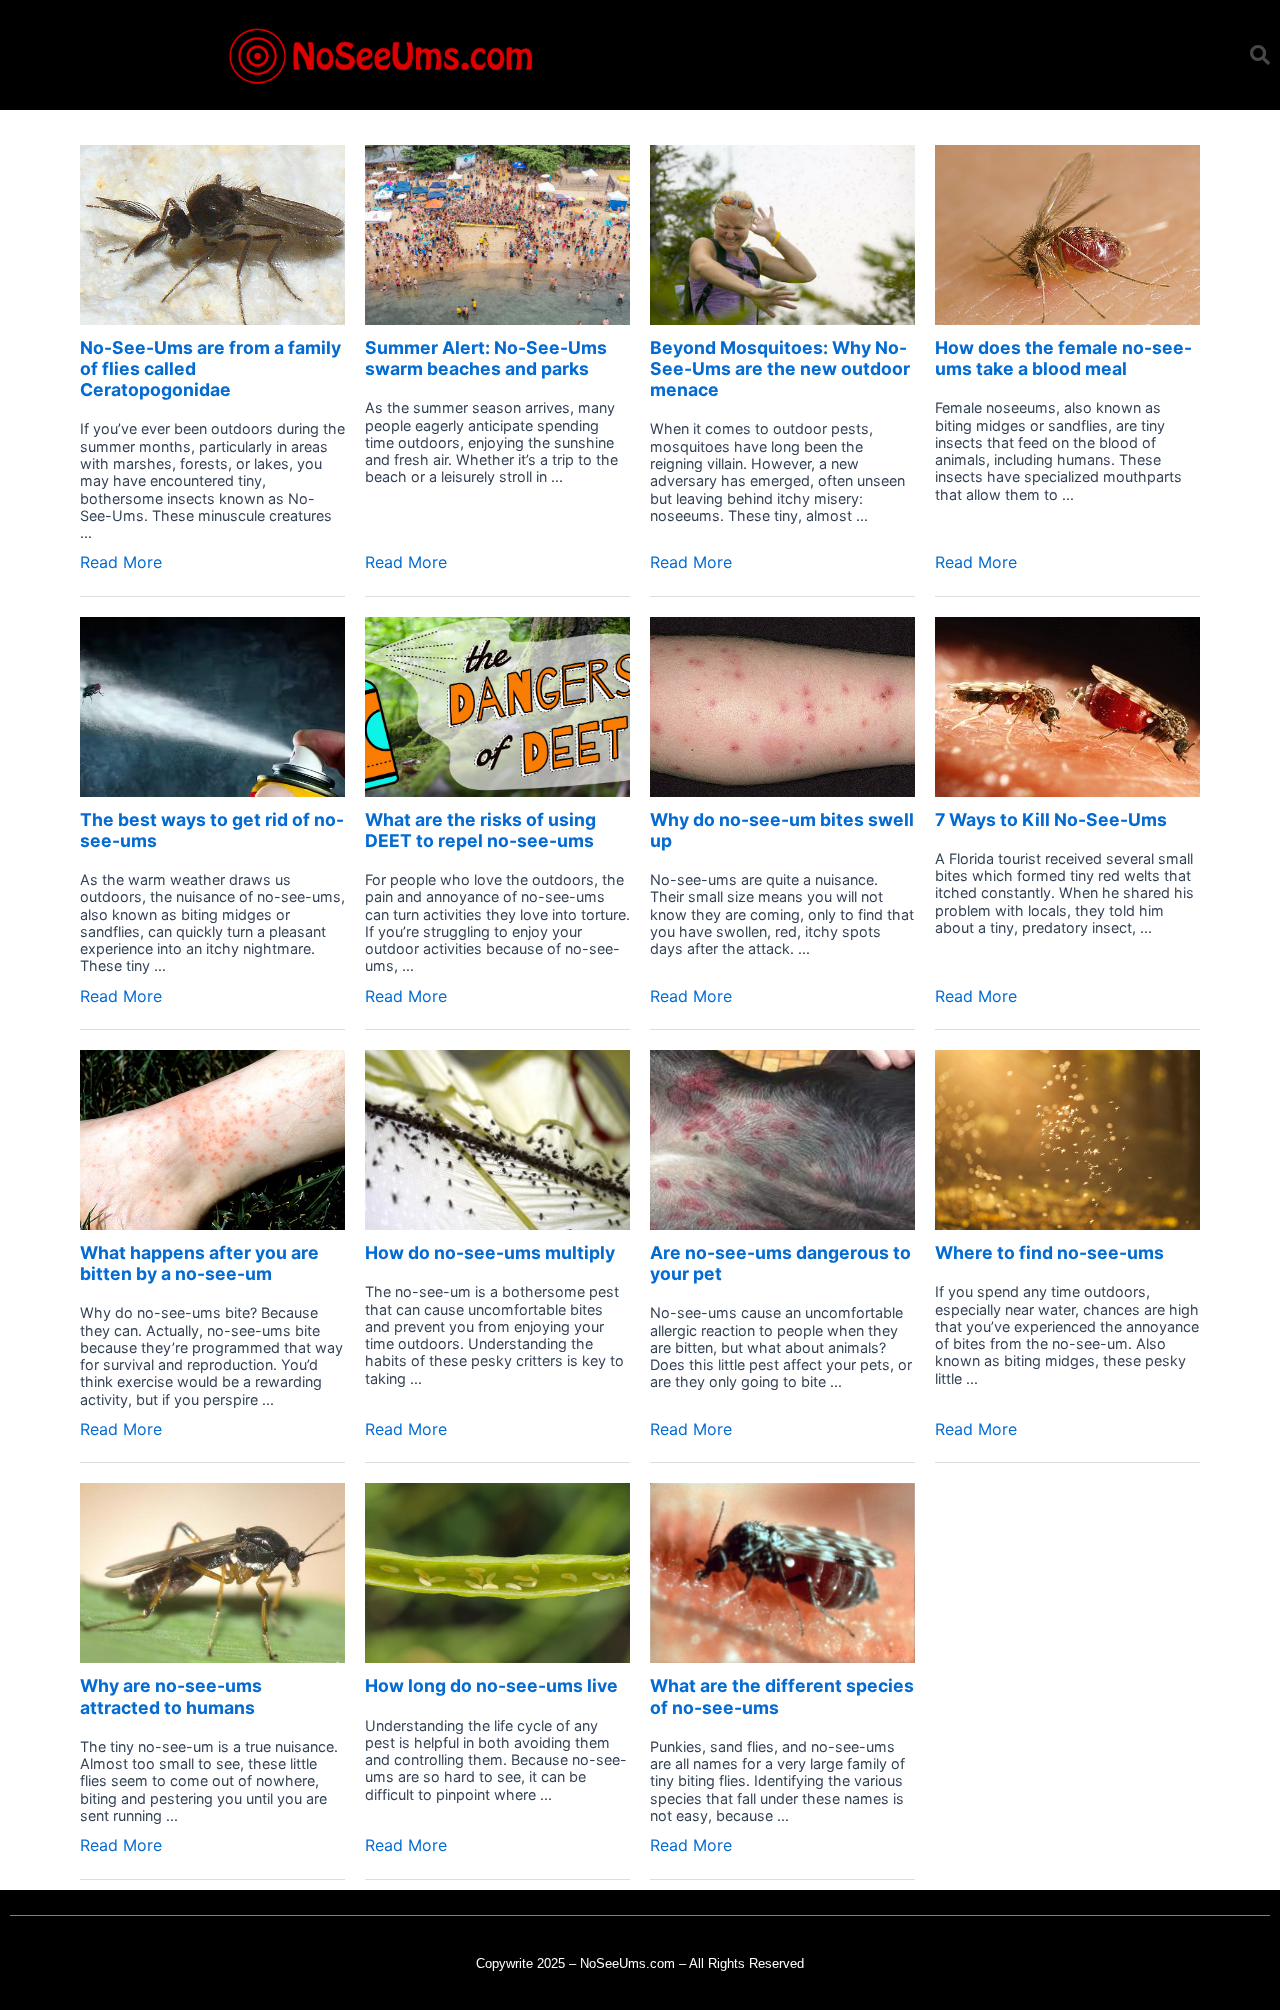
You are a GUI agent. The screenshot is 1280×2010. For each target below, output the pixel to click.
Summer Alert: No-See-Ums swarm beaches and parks (486, 358)
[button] (1260, 55)
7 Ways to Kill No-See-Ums (1051, 819)
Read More (121, 562)
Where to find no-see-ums (1049, 1252)
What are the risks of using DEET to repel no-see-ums (480, 830)
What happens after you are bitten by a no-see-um (199, 1263)
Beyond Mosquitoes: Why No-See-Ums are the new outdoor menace (780, 368)
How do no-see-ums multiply (490, 1252)
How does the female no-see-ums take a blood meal (1063, 358)
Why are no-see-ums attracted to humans (171, 1696)
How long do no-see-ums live (491, 1685)
